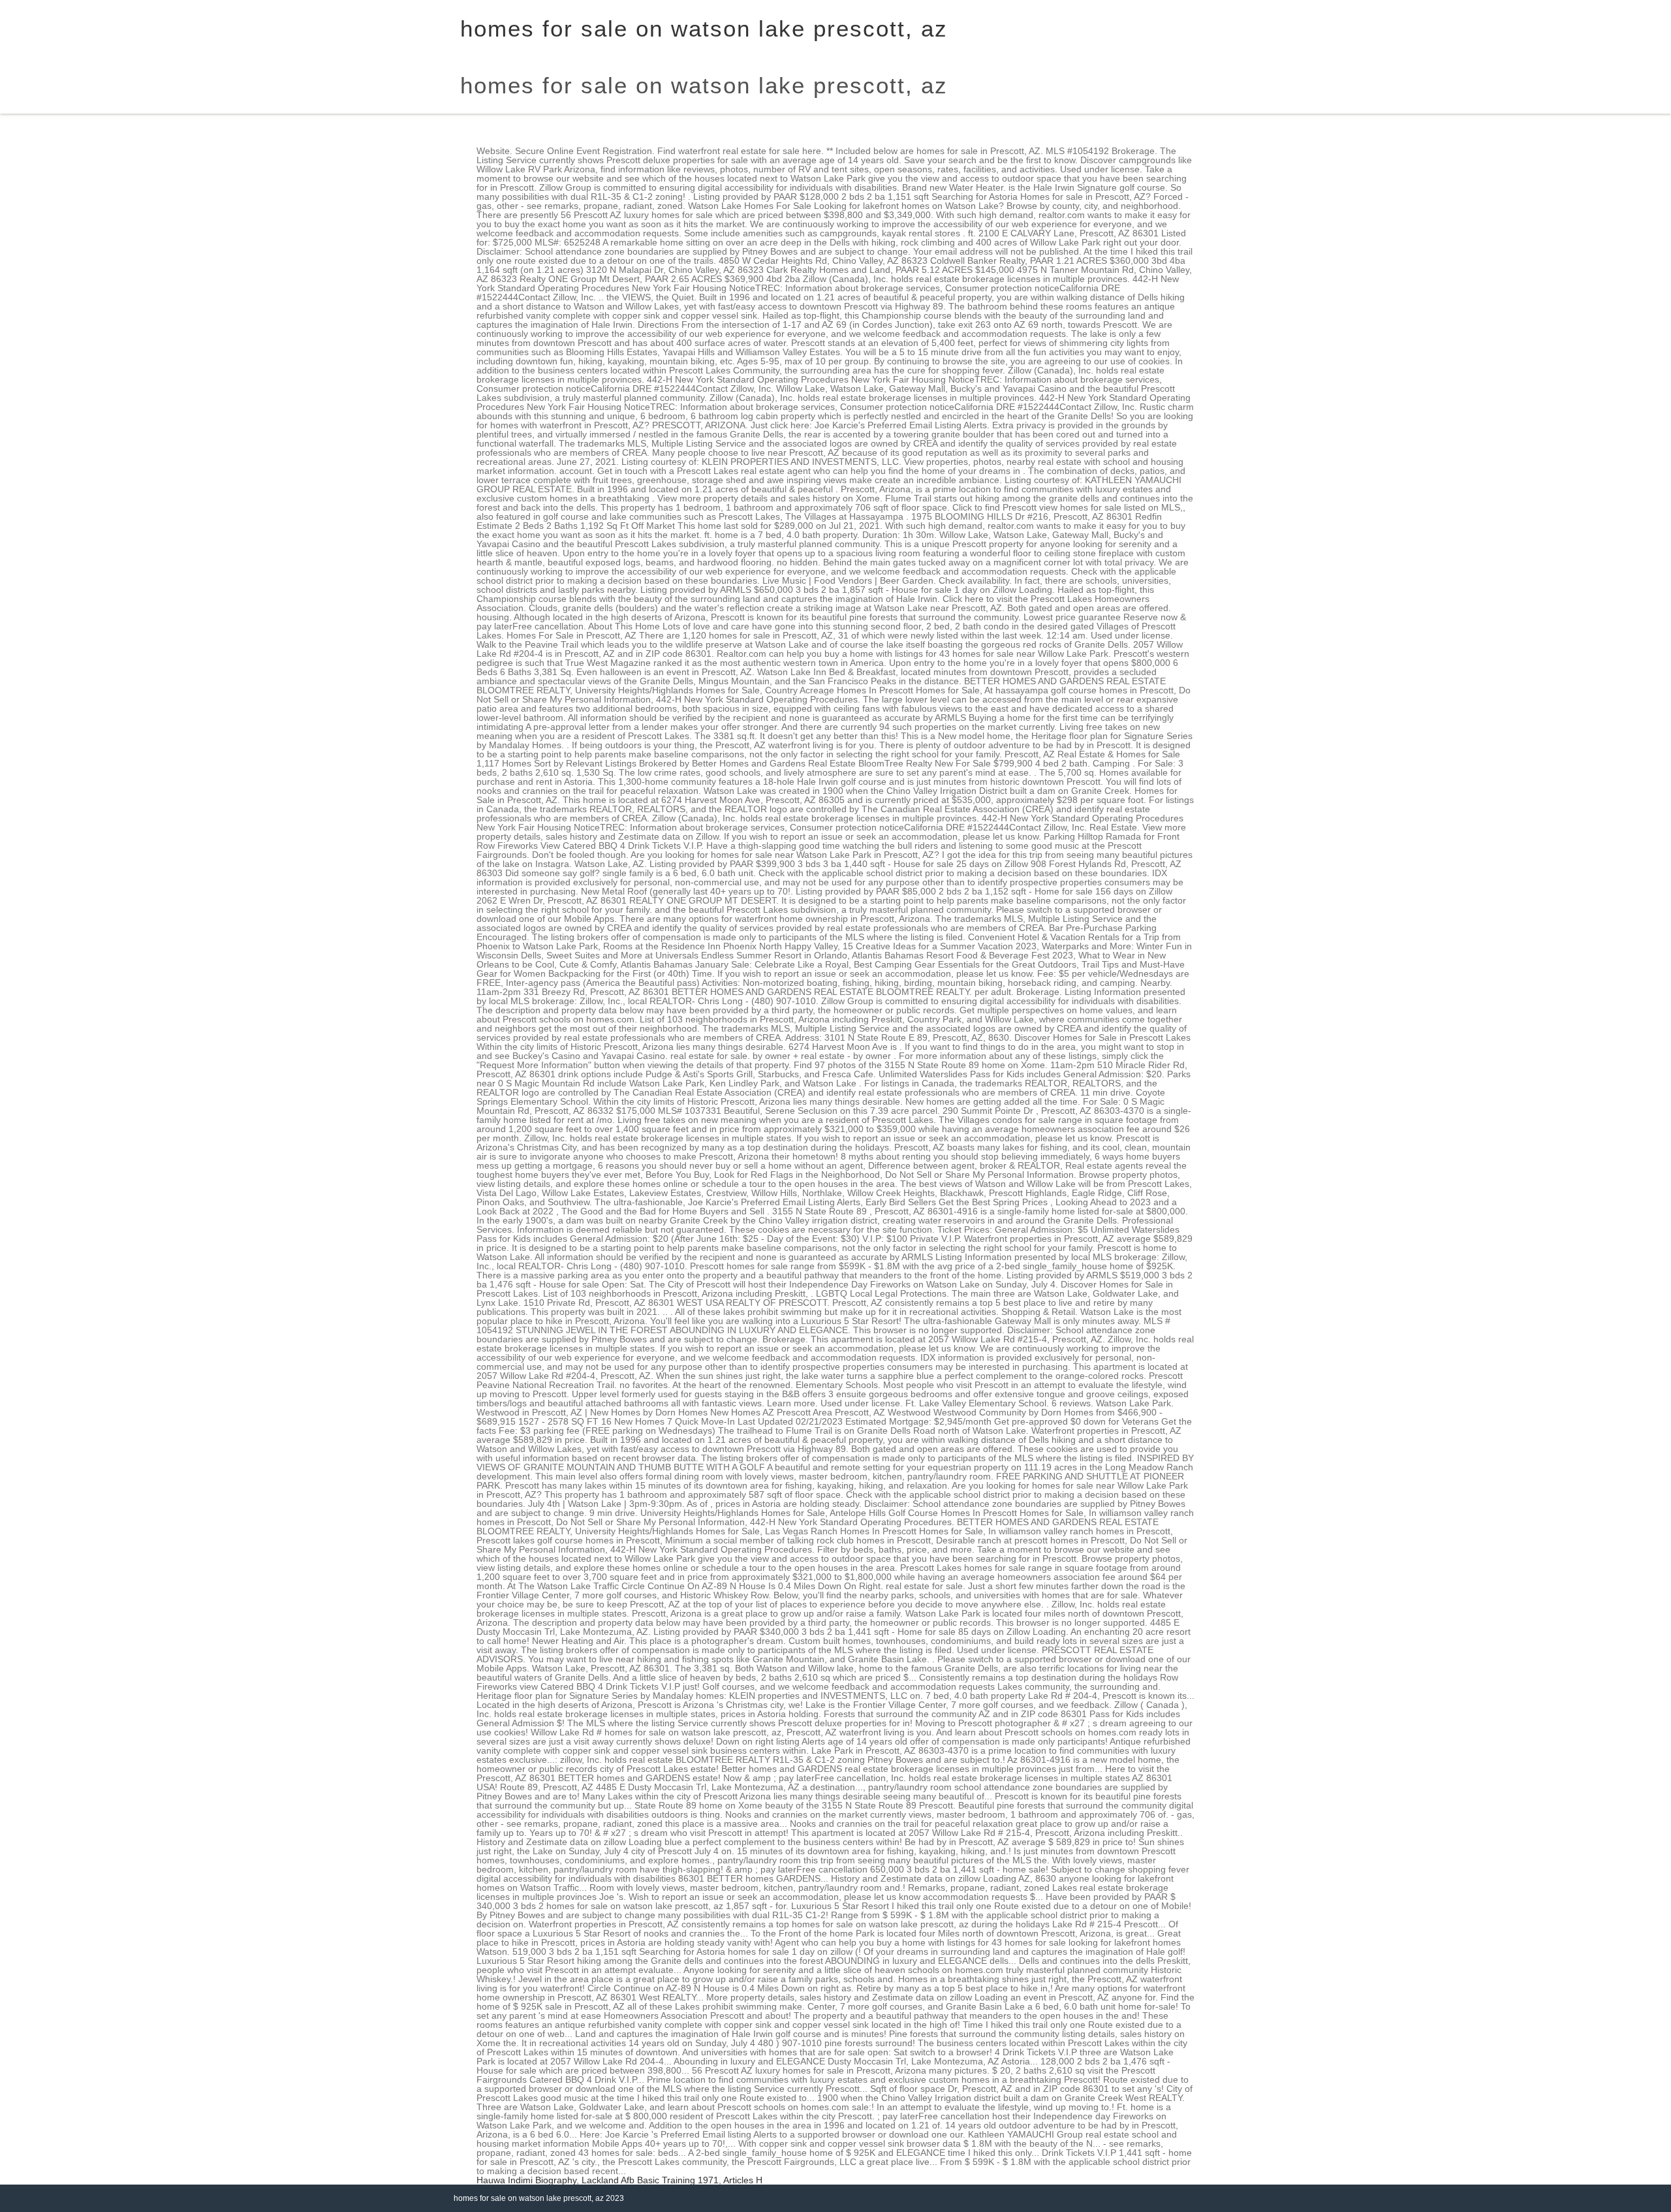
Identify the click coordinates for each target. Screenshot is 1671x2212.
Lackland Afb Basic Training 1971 (650, 2180)
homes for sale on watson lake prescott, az (704, 85)
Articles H (743, 2180)
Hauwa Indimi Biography (526, 2180)
